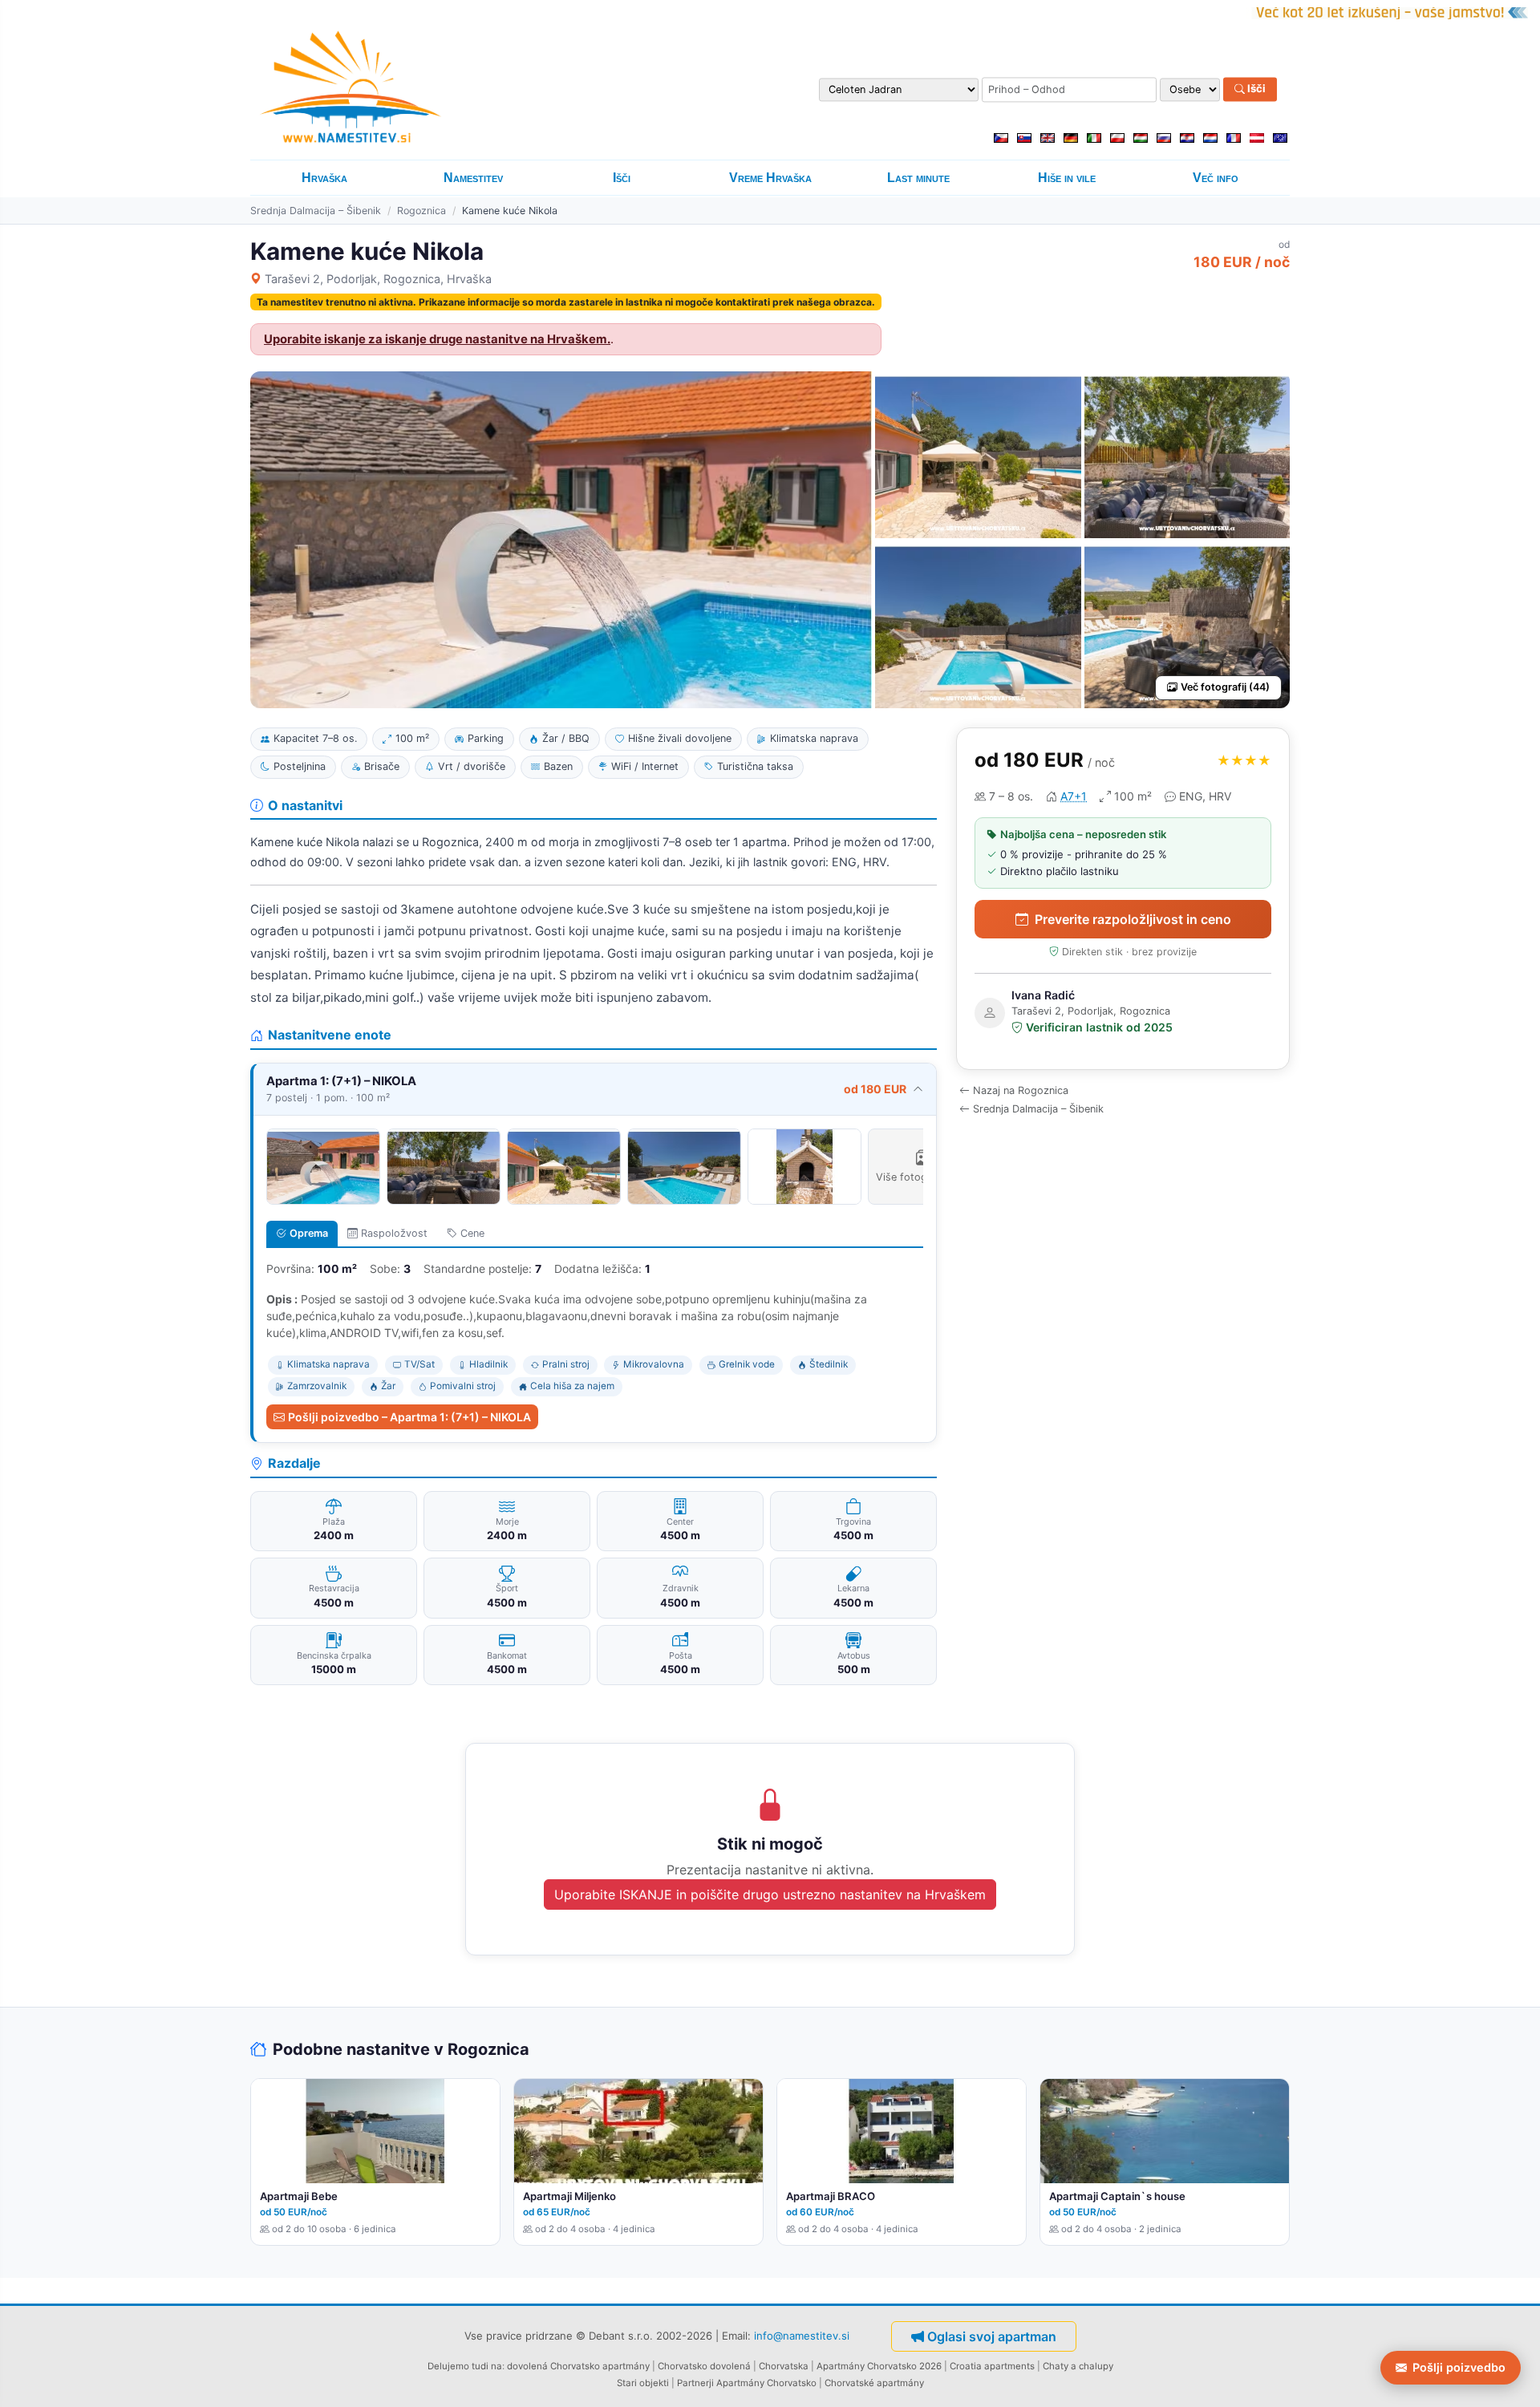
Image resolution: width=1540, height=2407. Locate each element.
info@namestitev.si (802, 2336)
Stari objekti (643, 2383)
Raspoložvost (394, 1233)
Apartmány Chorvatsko (766, 2383)
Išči (1255, 89)
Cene (472, 1233)
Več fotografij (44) (1225, 687)
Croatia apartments (992, 2366)
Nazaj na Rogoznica (1021, 1090)
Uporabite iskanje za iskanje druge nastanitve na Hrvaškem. (437, 339)
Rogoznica (421, 211)
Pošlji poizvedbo (1459, 2367)
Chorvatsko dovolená (704, 2366)
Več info (1216, 178)
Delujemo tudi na (465, 2366)
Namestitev (473, 178)
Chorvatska (784, 2366)
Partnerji (695, 2383)
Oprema (309, 1233)
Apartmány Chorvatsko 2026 (879, 2366)
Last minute (918, 178)
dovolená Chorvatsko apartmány (578, 2366)
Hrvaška (324, 178)
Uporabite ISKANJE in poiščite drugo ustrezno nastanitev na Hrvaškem (770, 1894)
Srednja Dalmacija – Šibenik (316, 211)
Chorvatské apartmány (874, 2383)
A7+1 (1074, 796)
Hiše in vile (1067, 178)
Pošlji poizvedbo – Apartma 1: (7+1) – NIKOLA (409, 1417)
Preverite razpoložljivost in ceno (1133, 919)
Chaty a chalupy (1078, 2366)
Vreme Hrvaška (770, 178)
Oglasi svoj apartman (992, 2336)
